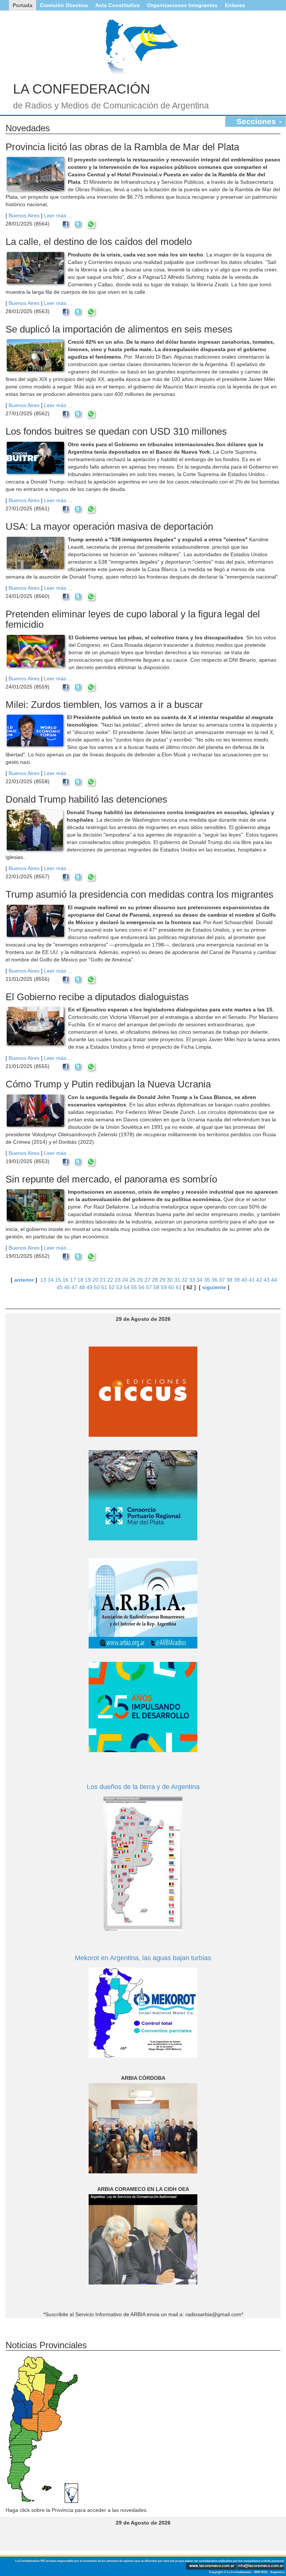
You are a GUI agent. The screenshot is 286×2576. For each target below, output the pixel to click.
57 (149, 1287)
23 (118, 1280)
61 (179, 1287)
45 (60, 1287)
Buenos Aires (24, 215)
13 (43, 1280)
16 (66, 1280)
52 (112, 1287)
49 (89, 1287)
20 (95, 1280)
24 (125, 1280)
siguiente (214, 1287)
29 (162, 1280)
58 (156, 1287)
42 (259, 1280)
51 (104, 1287)
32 (185, 1280)
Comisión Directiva (64, 5)
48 (82, 1287)
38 (229, 1280)
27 (147, 1280)
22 (110, 1280)
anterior (24, 1280)
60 (171, 1287)
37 (222, 1280)
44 (274, 1280)
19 (88, 1280)
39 (237, 1280)
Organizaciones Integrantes (182, 5)
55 (134, 1287)
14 (51, 1280)
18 (80, 1280)
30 (170, 1280)
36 (214, 1280)
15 (58, 1280)
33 (192, 1280)
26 (140, 1280)
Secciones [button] (257, 121)
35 (207, 1280)
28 (155, 1280)
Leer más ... (58, 215)
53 (119, 1287)
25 (133, 1280)
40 (244, 1280)
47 (74, 1287)
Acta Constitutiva (117, 5)
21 (103, 1280)
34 (200, 1280)
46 (67, 1287)
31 (177, 1280)
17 (73, 1280)
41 (252, 1280)
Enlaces (235, 5)
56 (142, 1287)
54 (127, 1287)
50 (97, 1287)
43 (267, 1280)
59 (164, 1287)
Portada (23, 5)
